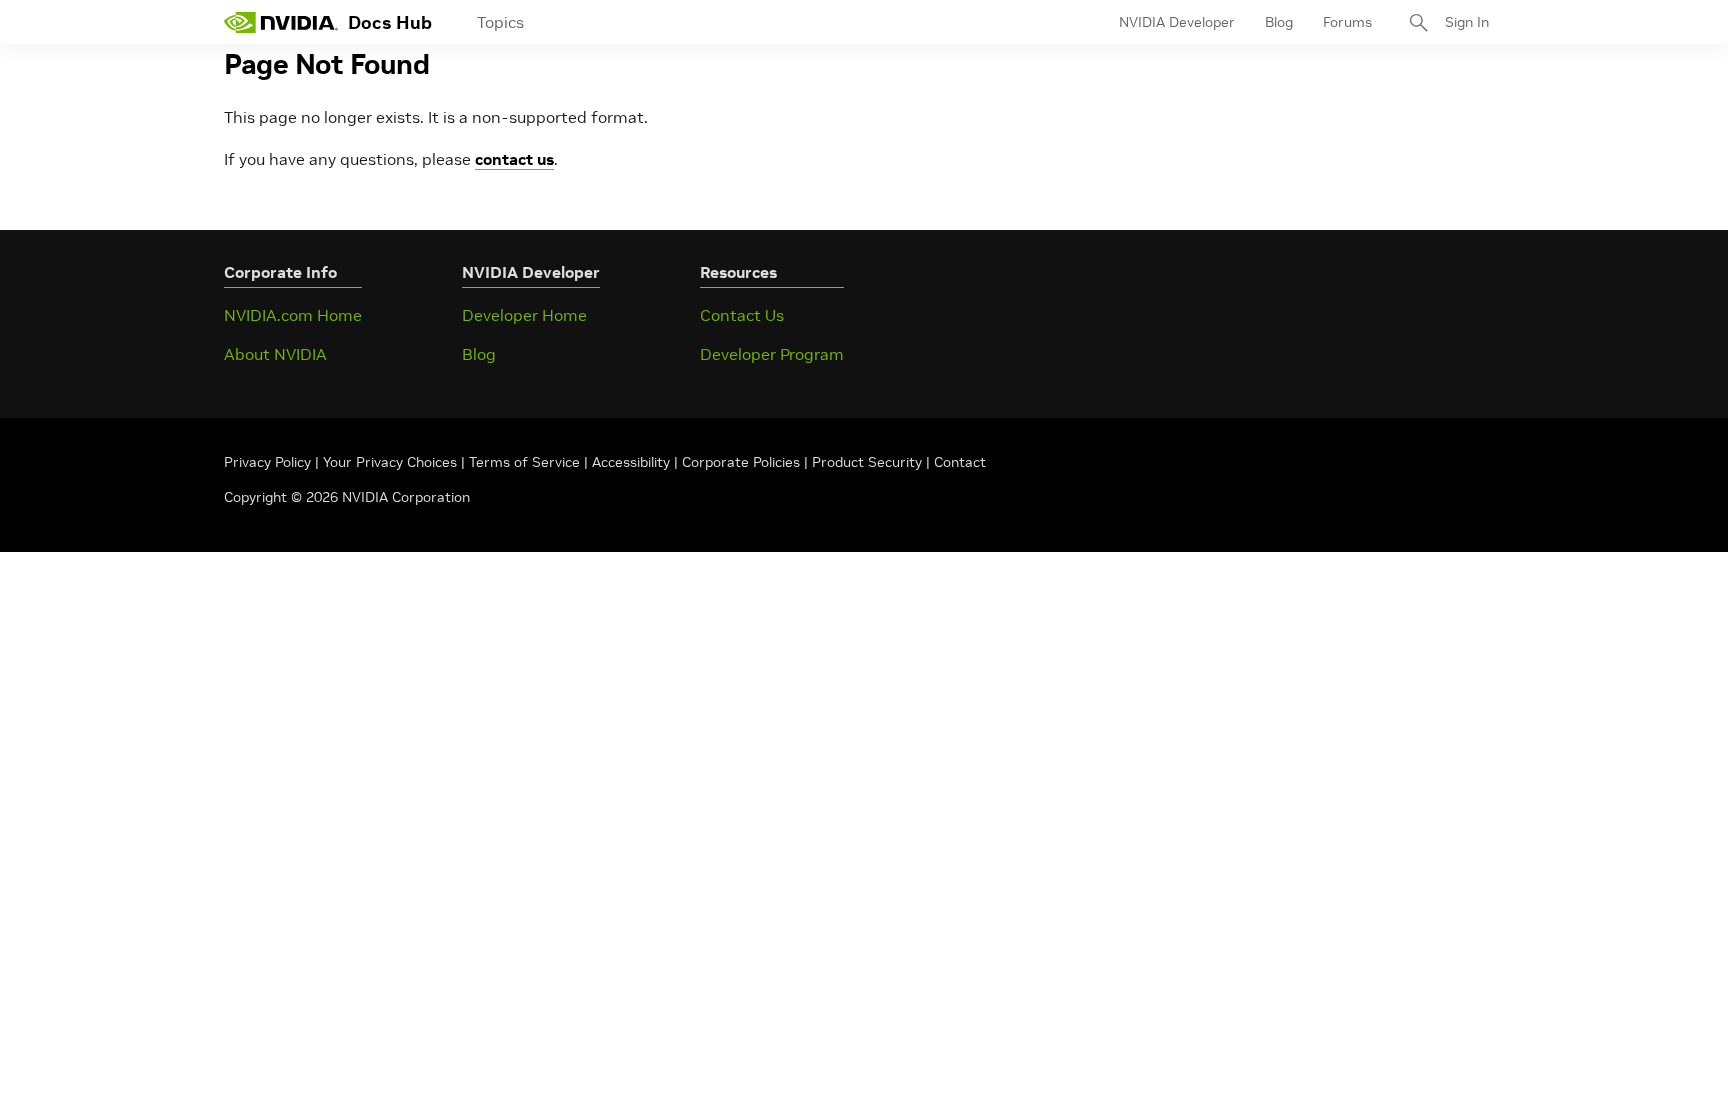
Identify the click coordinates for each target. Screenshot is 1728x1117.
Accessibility (631, 462)
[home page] (281, 22)
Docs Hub (390, 22)
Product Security (867, 462)
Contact (960, 462)
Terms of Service (524, 462)
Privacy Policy (269, 462)
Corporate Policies (741, 462)
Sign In (1467, 22)
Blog (1279, 22)
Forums (1347, 22)
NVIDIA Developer (1177, 22)
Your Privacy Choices (390, 462)
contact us (514, 159)
